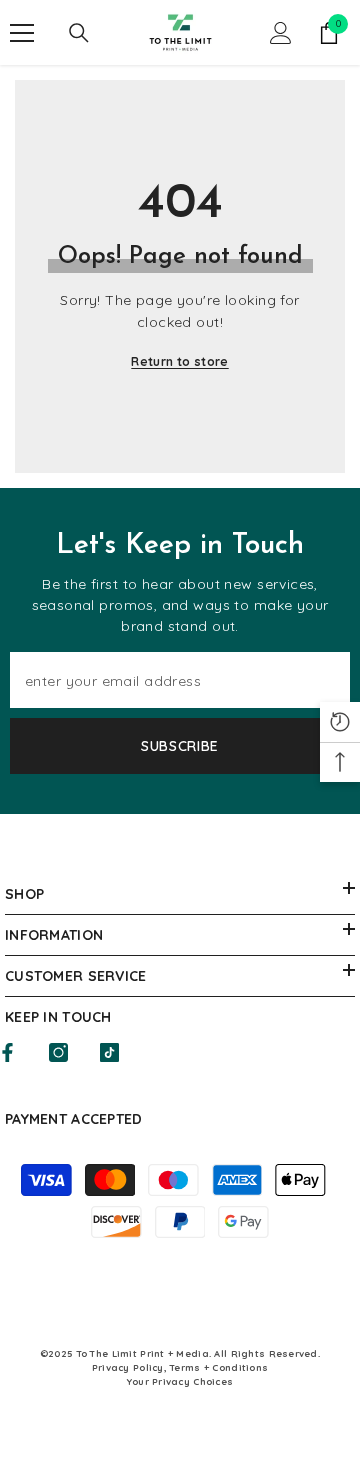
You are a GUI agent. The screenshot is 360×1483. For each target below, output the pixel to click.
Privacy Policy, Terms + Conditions (180, 1367)
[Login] (281, 33)
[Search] (79, 33)
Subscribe (180, 746)
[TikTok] (109, 1052)
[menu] (22, 33)
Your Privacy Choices (180, 1381)
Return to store (179, 361)
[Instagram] (58, 1052)
